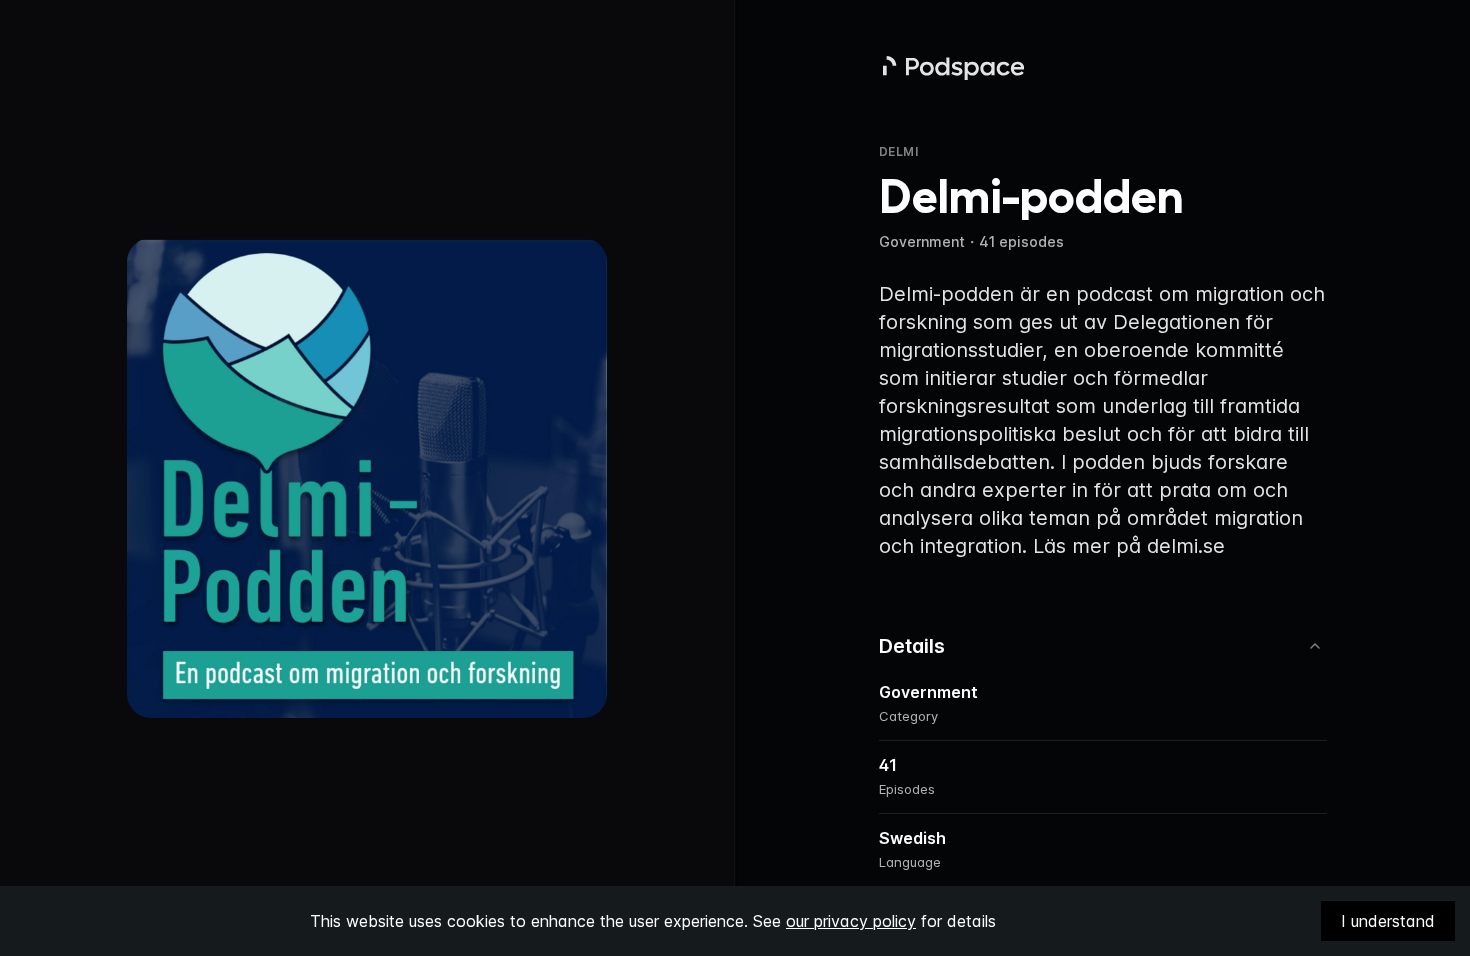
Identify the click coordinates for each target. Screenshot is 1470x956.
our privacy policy (851, 921)
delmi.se (1186, 546)
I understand (1388, 921)
